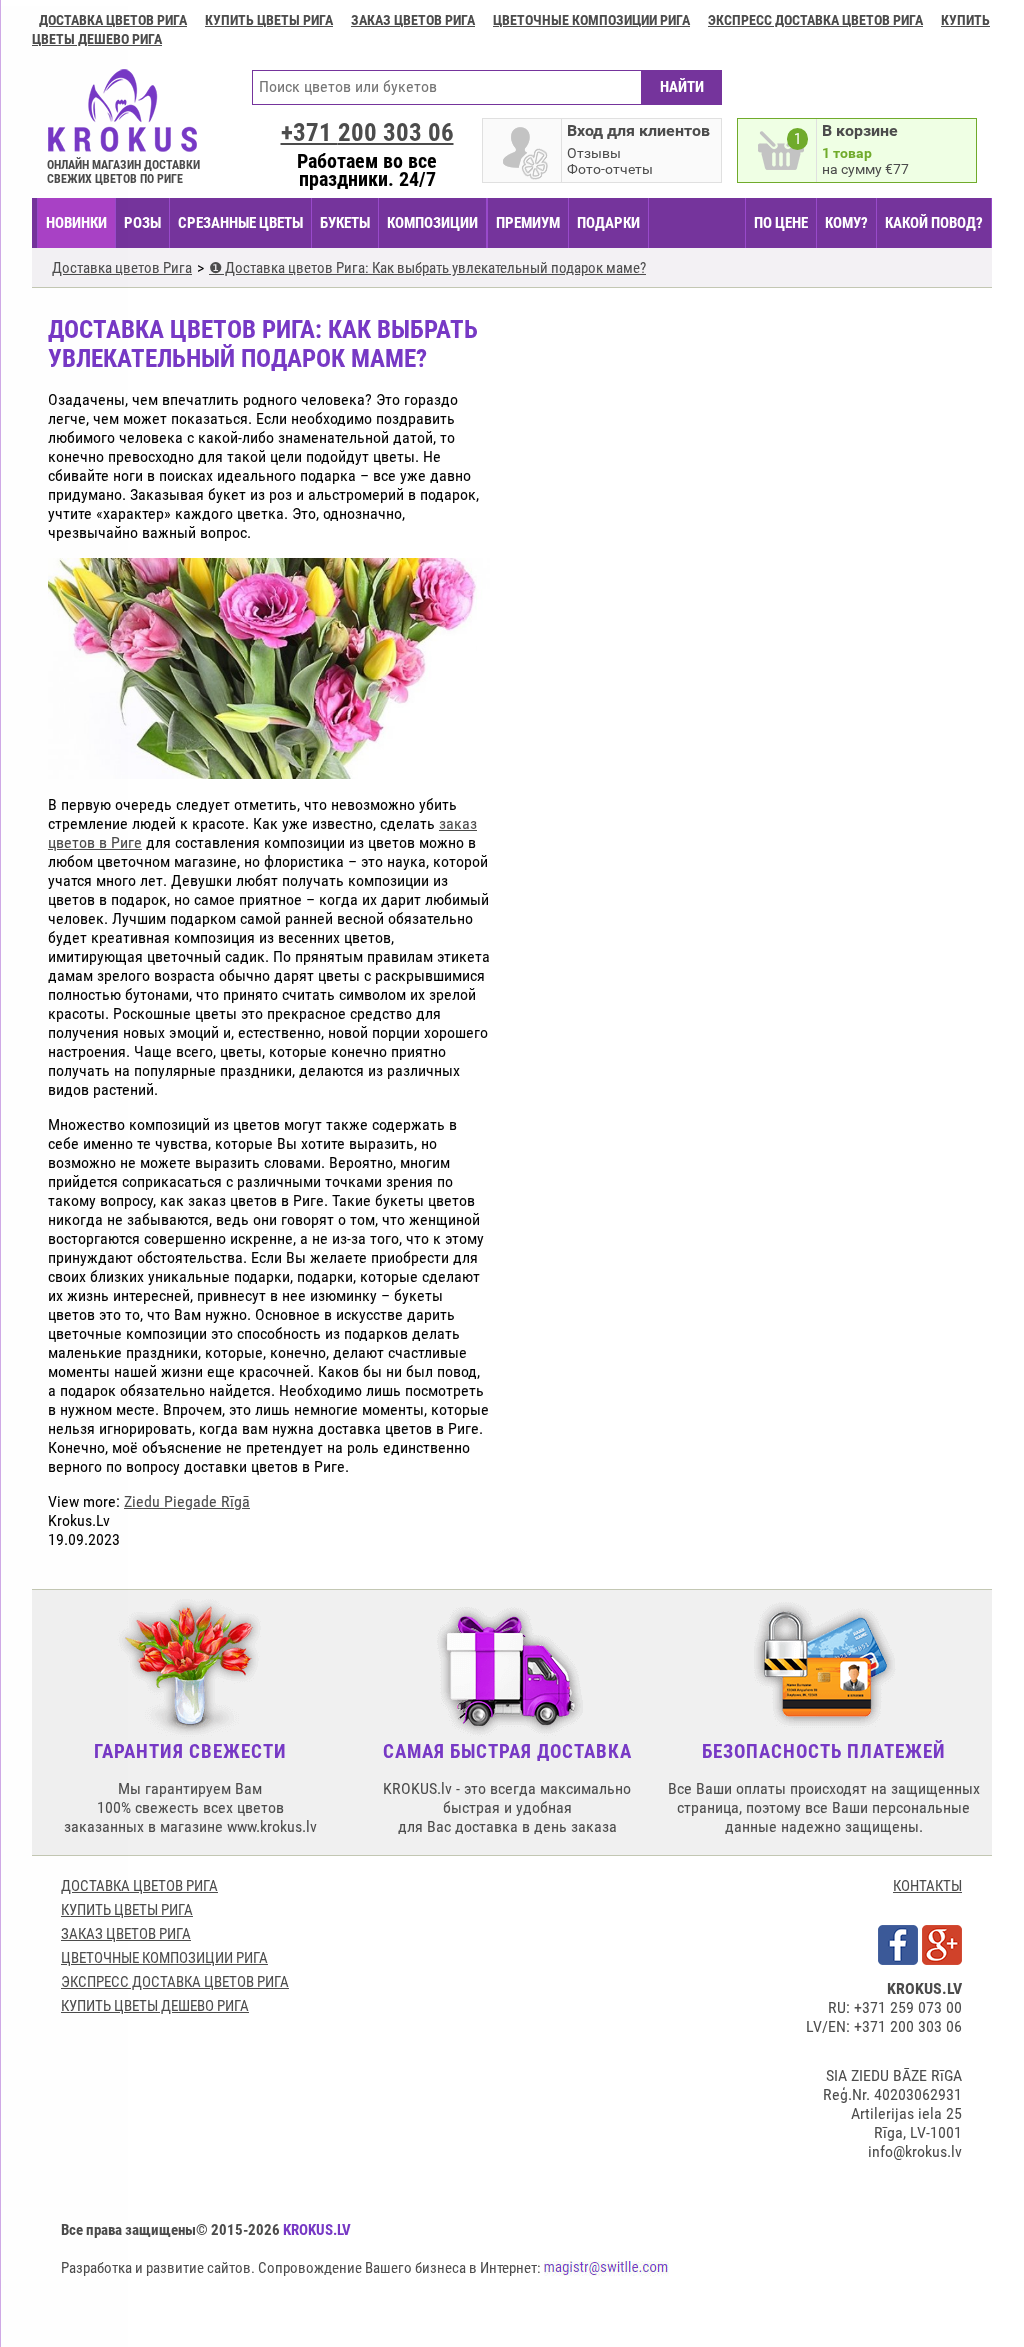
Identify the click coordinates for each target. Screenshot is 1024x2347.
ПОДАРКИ (608, 223)
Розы (142, 223)
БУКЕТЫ (345, 223)
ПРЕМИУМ (528, 223)
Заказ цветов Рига (413, 20)
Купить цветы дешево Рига (155, 2006)
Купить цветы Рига (269, 20)
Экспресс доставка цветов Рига (815, 20)
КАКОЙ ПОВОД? (934, 223)
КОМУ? (846, 223)
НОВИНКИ (76, 223)
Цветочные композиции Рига (591, 20)
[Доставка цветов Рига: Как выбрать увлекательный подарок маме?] (269, 769)
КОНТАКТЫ (927, 1886)
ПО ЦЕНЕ (781, 223)
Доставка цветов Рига (113, 20)
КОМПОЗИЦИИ (432, 223)
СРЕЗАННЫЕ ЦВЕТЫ (240, 223)
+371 (367, 132)
